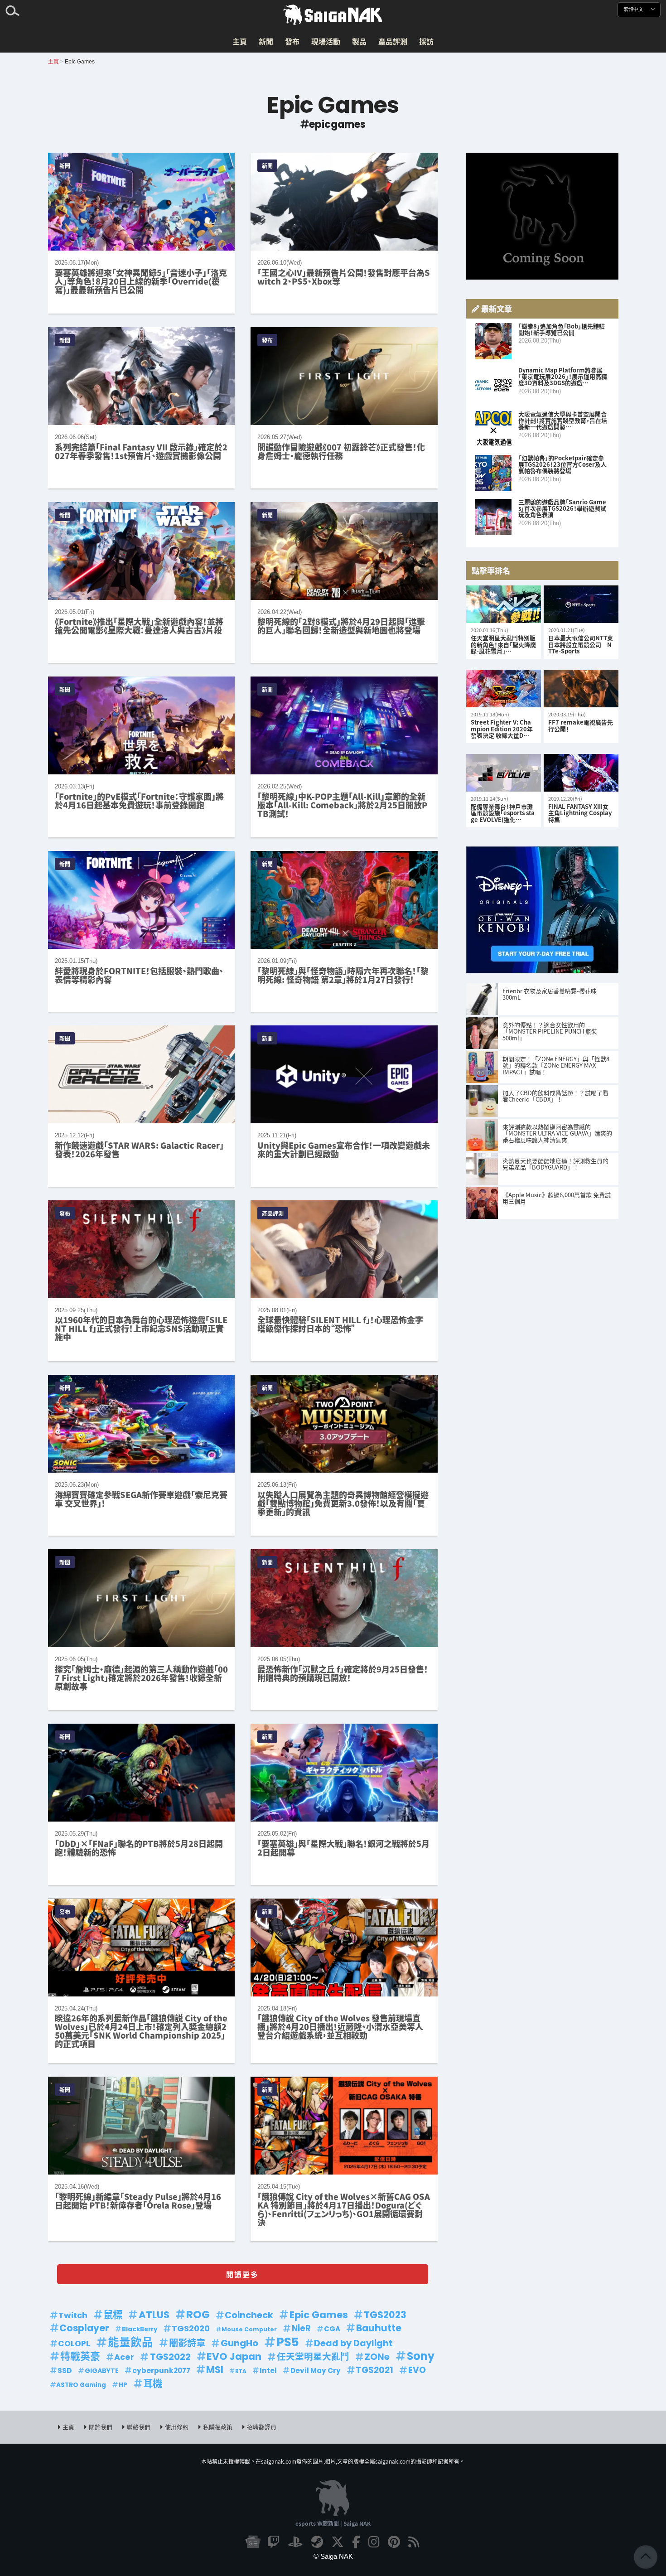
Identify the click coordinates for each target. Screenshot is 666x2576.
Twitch (73, 2315)
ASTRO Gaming (81, 2385)
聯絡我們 (139, 2427)
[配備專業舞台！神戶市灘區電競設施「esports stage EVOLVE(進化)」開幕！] (504, 773)
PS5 (288, 2342)
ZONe (377, 2357)
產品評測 (393, 41)
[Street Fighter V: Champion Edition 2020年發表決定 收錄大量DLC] (504, 689)
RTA (241, 2371)
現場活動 (326, 41)
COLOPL (74, 2344)
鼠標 (113, 2315)
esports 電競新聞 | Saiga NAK (333, 2523)
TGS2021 (374, 2370)
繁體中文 (634, 9)
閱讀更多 (242, 2274)
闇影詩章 (187, 2343)
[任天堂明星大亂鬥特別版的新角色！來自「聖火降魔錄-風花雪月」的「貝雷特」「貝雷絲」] (504, 605)
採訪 (426, 41)
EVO (417, 2370)
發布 (292, 41)
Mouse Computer (249, 2329)
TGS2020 (191, 2328)
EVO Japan (234, 2357)
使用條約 (177, 2427)
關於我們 (101, 2427)
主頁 (240, 41)
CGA (332, 2329)
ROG (198, 2315)
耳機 (153, 2384)
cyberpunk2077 (161, 2371)
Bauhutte (379, 2328)
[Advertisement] (542, 216)
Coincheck (249, 2315)
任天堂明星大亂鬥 (313, 2357)
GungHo (239, 2343)
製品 (359, 41)
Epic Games (319, 2315)
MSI (215, 2370)
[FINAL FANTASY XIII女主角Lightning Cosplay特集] (581, 773)
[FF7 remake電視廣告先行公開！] (581, 689)
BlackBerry (140, 2329)
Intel (268, 2371)
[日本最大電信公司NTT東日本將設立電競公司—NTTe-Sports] (581, 605)
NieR (301, 2328)
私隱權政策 (218, 2427)
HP (123, 2385)
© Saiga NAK (333, 2556)
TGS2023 (385, 2315)
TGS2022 (170, 2357)
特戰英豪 (80, 2356)
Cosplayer (84, 2328)
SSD (65, 2371)
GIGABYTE (102, 2371)
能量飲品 (130, 2343)
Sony (421, 2356)
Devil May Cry (316, 2371)
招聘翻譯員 (262, 2427)
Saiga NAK (333, 15)
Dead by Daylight (353, 2343)
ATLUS (154, 2315)
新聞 (266, 41)
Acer (124, 2357)
